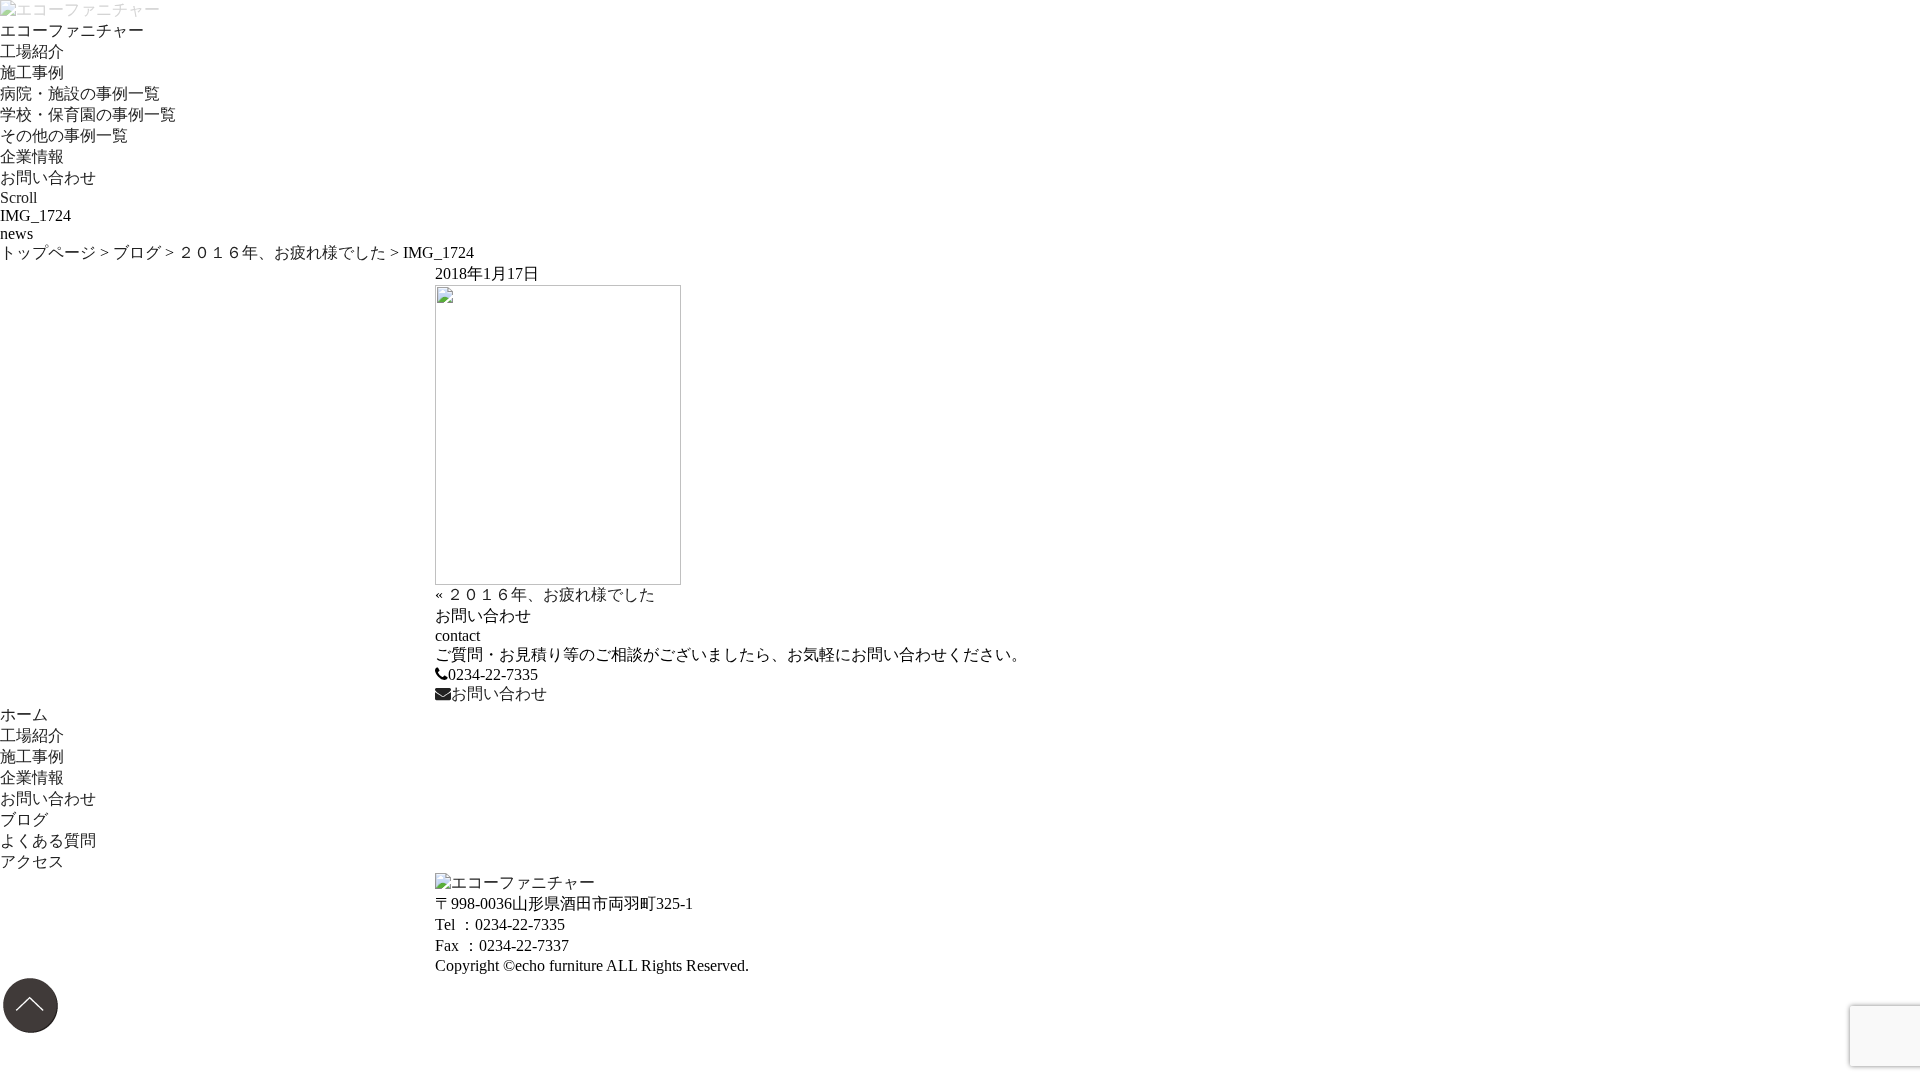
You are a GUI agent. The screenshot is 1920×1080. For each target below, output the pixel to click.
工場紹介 (32, 51)
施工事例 (32, 72)
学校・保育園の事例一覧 (88, 114)
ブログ (137, 252)
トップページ (48, 252)
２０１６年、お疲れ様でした (282, 252)
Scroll (18, 197)
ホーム (24, 714)
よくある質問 (48, 840)
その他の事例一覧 (64, 135)
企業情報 (32, 156)
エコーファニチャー (72, 30)
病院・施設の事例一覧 (80, 93)
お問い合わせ (48, 177)
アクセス (32, 861)
